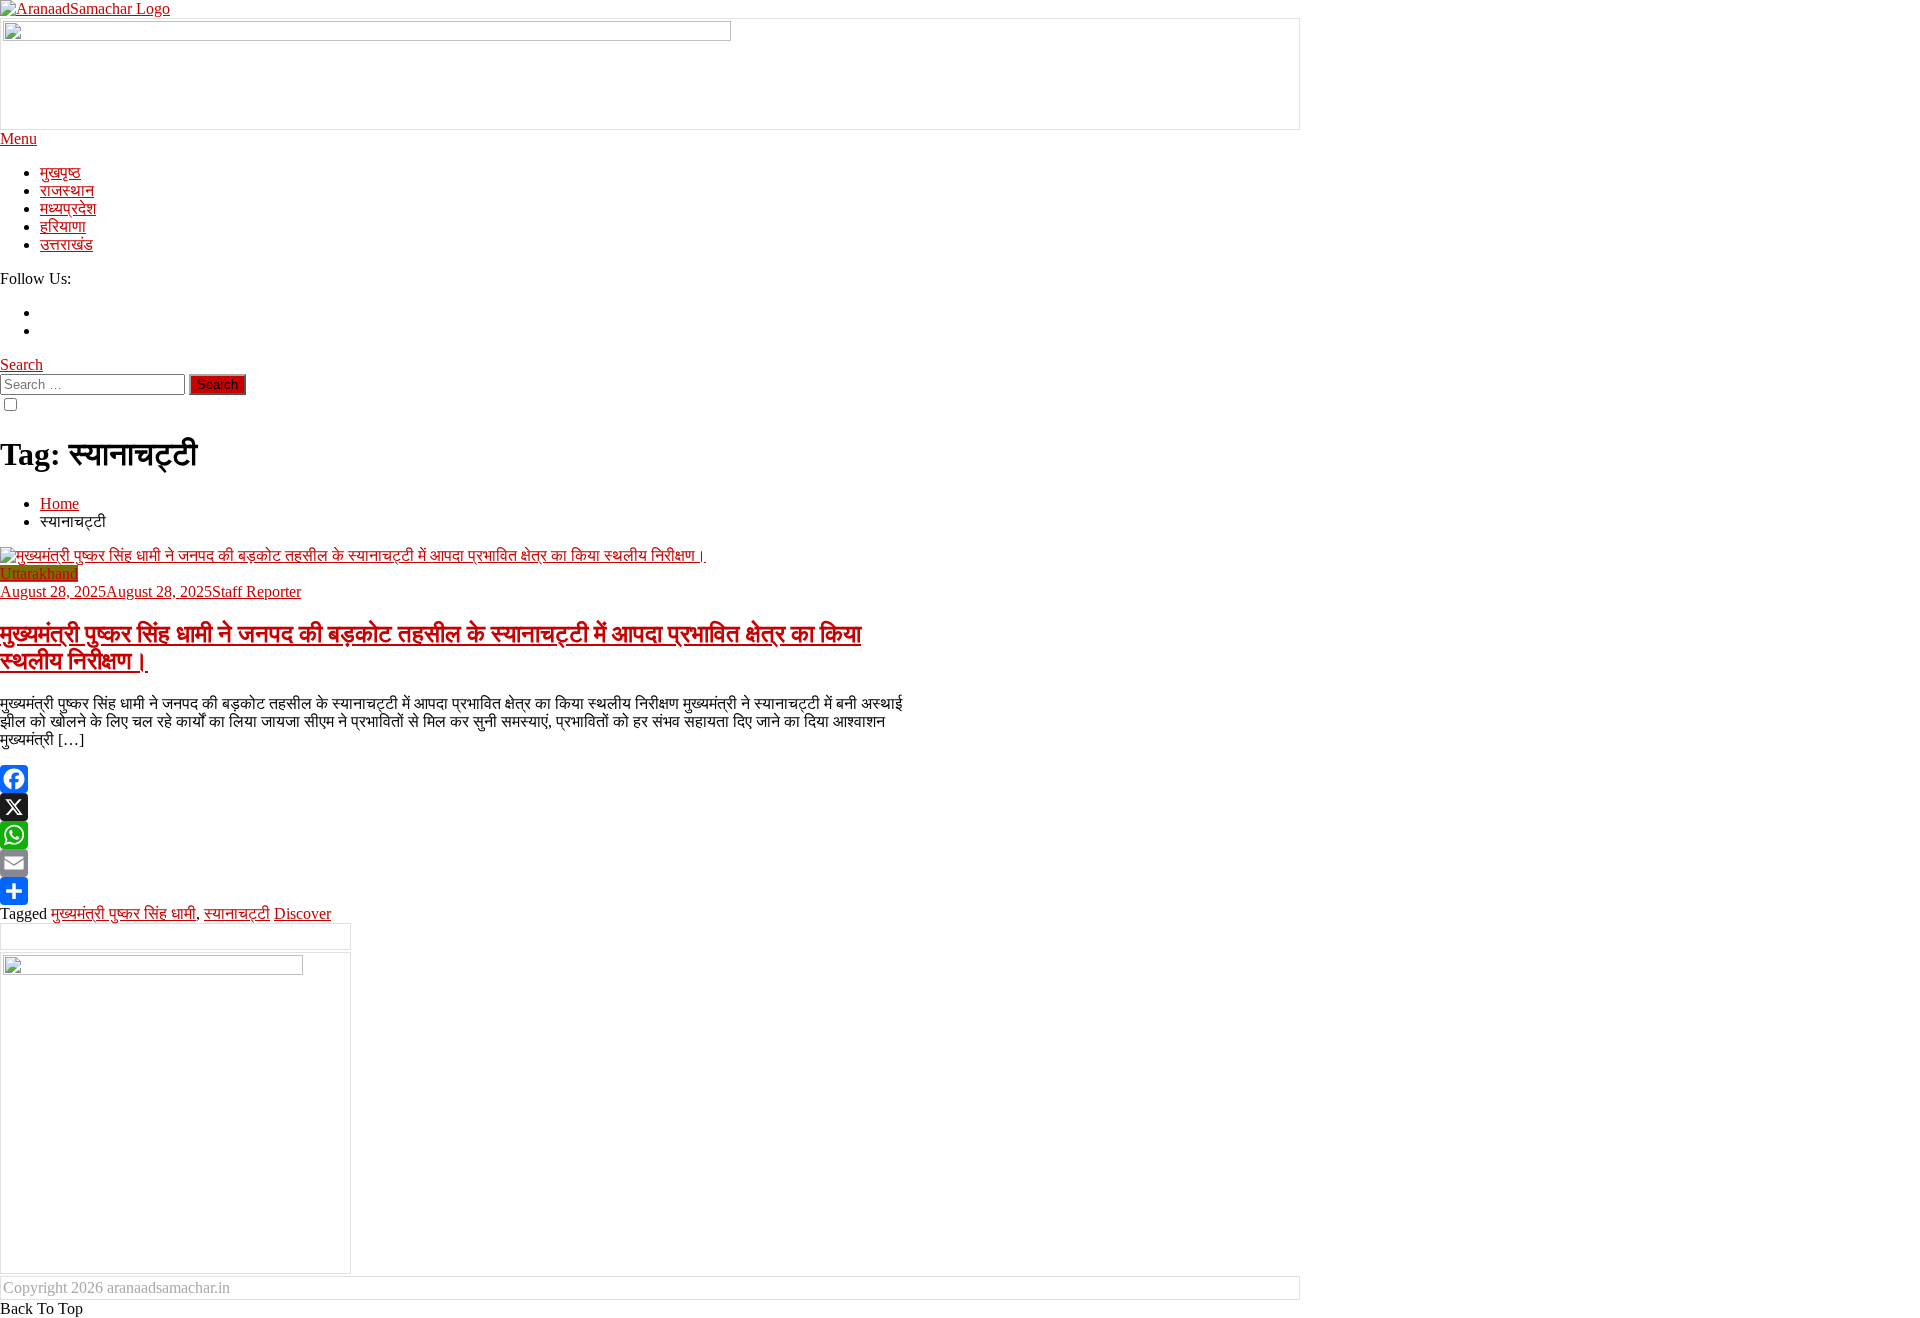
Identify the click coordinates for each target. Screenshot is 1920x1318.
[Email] (455, 863)
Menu (18, 138)
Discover (302, 913)
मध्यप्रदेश (68, 208)
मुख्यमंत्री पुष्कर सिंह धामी (123, 913)
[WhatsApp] (455, 835)
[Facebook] (455, 779)
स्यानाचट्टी (237, 913)
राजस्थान (67, 190)
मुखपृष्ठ (60, 172)
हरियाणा (63, 226)
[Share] (455, 891)
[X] (455, 807)
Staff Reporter (256, 591)
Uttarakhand (39, 573)
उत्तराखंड (66, 244)
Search (21, 364)
